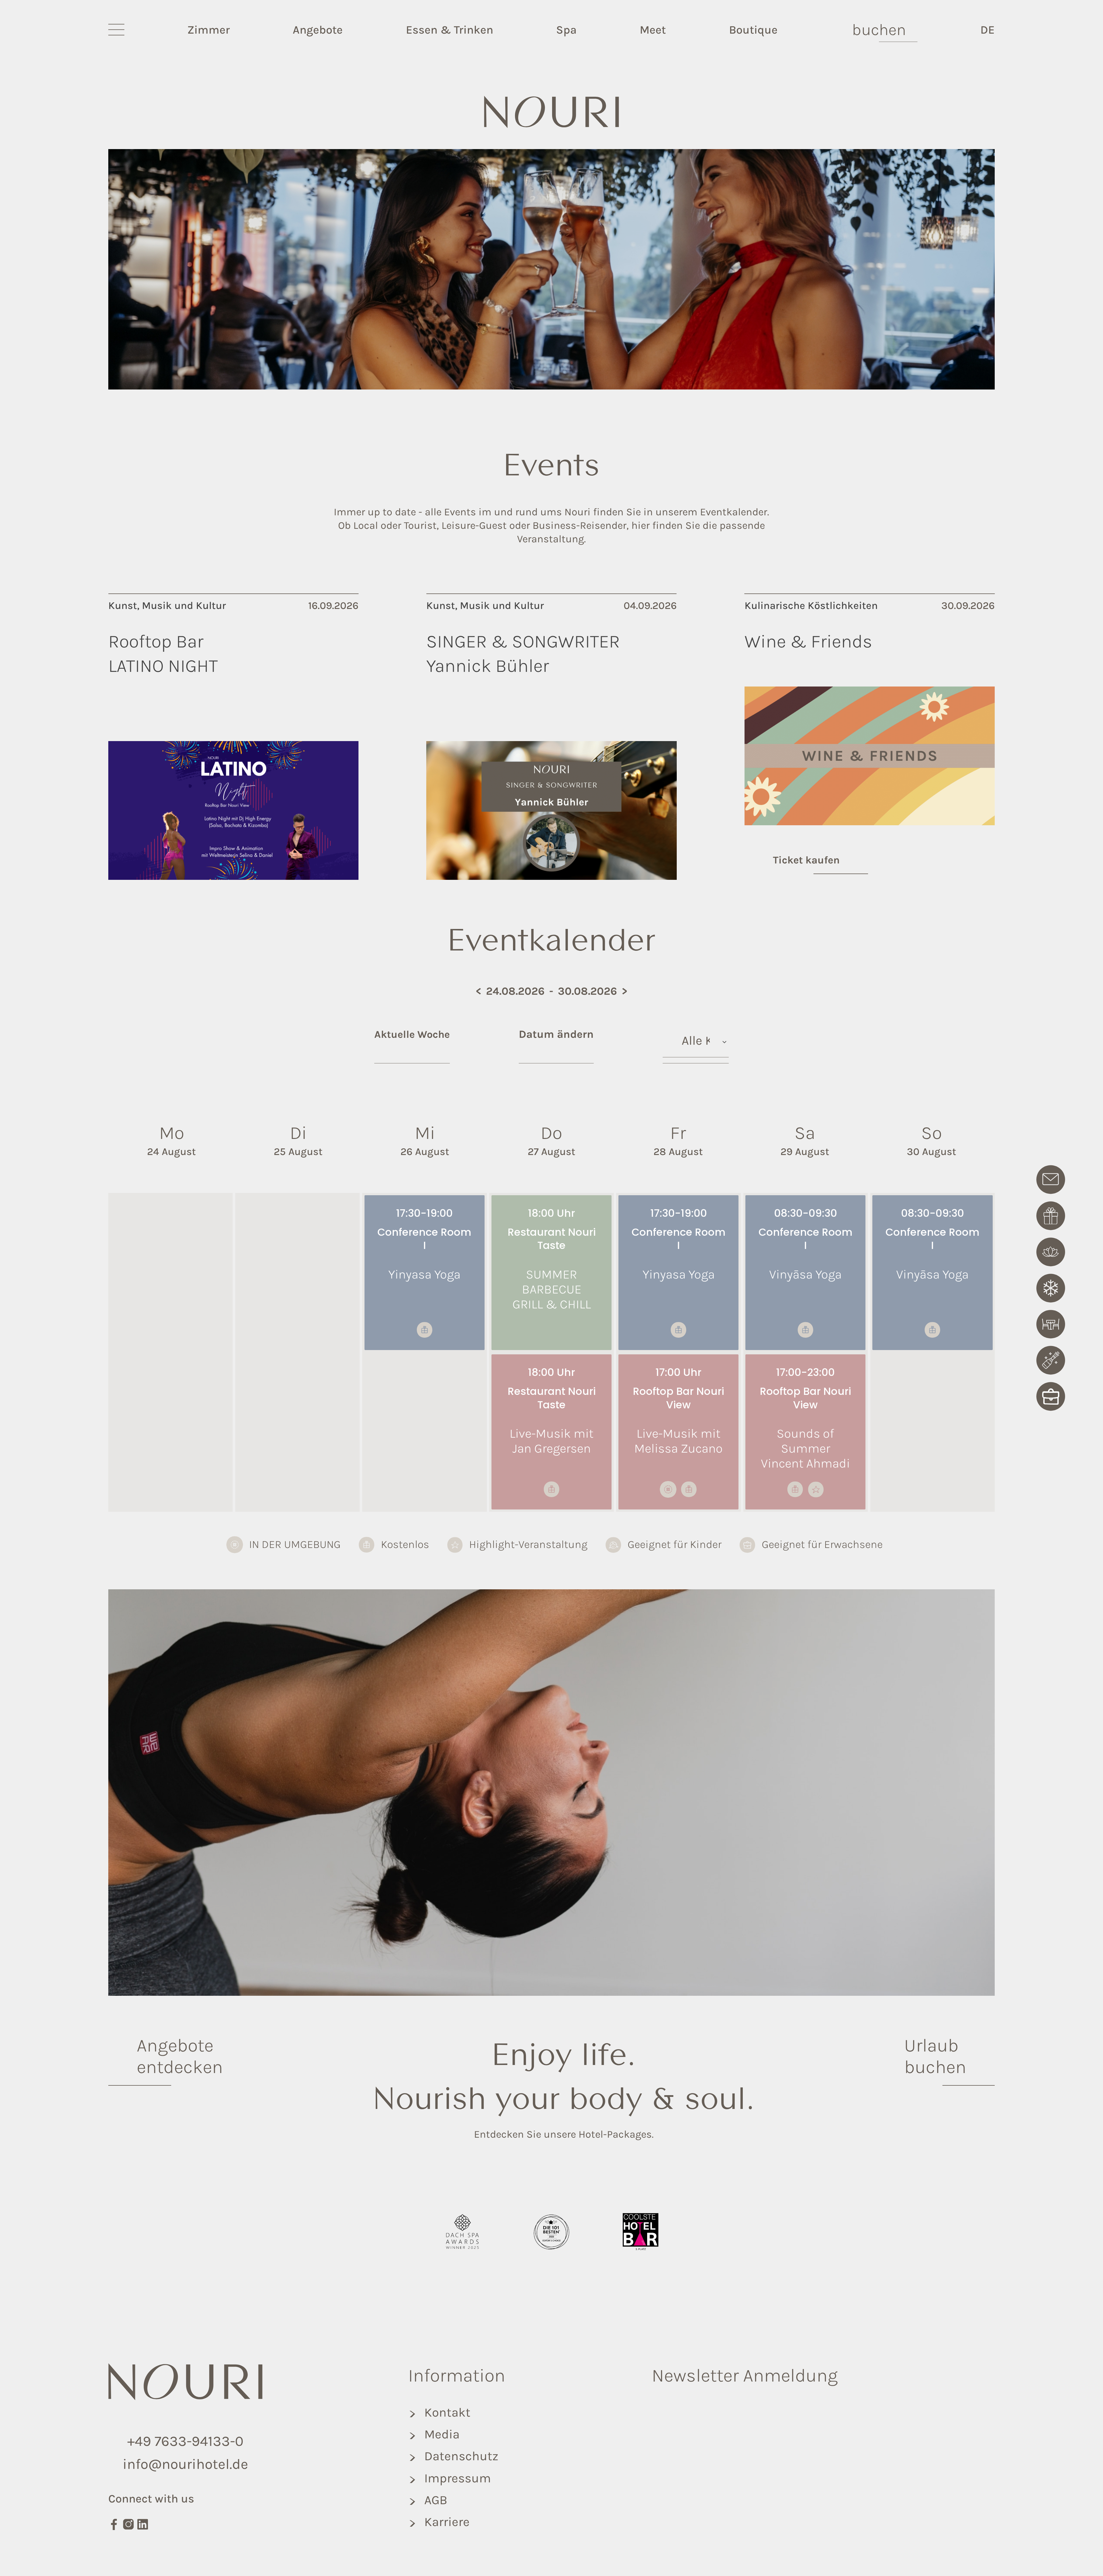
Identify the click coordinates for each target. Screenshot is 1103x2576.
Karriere (447, 2522)
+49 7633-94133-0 (185, 2441)
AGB (436, 2500)
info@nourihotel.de (185, 2464)
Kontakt (447, 2412)
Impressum (458, 2478)
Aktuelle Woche (412, 1034)
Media (442, 2434)
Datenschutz (461, 2456)
